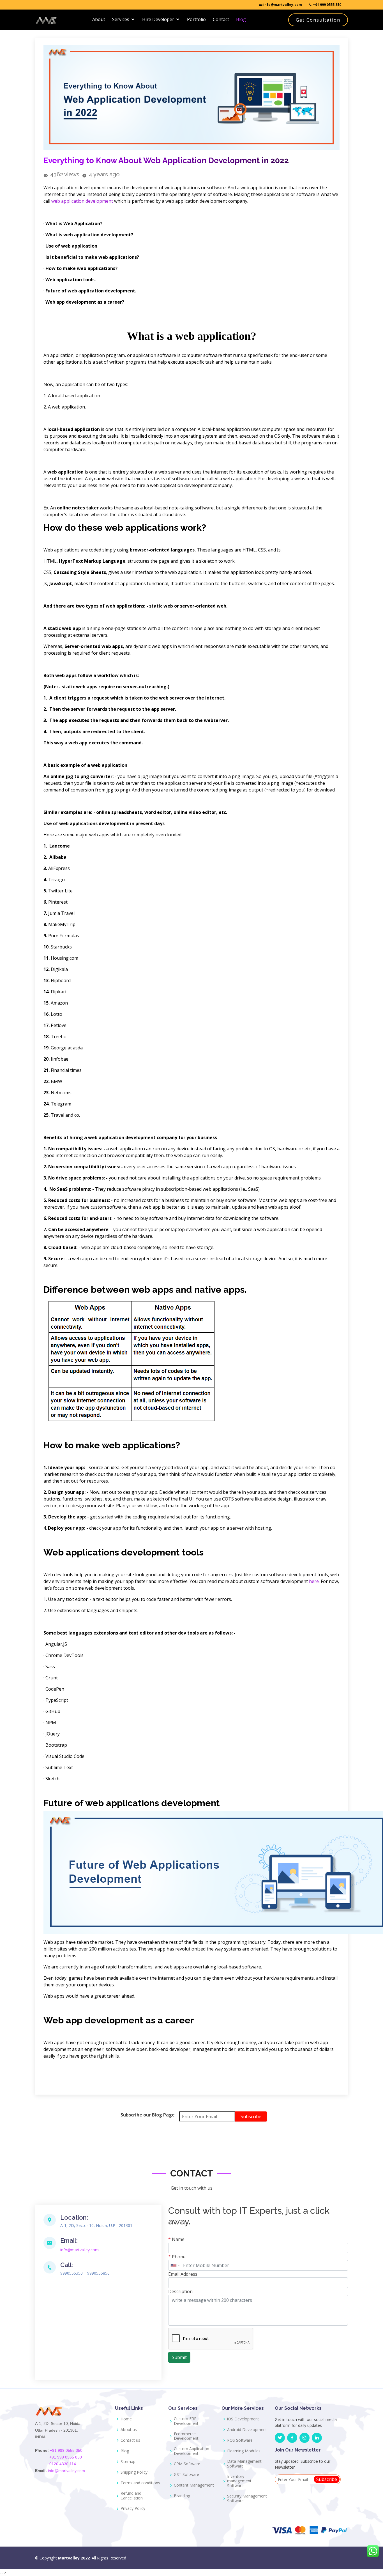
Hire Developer (158, 19)
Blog (241, 19)
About (99, 19)
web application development (82, 201)
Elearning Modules (244, 2451)
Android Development (247, 2430)
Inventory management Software (239, 2481)
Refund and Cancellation (132, 2496)
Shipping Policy (134, 2472)
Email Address (183, 2274)
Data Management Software (244, 2464)
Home (126, 2419)
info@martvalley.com (282, 5)
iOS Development (243, 2419)
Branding (182, 2496)
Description (180, 2291)
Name (176, 2239)
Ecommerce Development (186, 2436)
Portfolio (196, 19)
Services (121, 19)
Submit (179, 2357)
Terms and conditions (140, 2483)
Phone (177, 2257)
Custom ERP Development (186, 2421)
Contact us (130, 2440)
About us (129, 2430)
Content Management (194, 2485)
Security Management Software (247, 2499)
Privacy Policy (133, 2509)
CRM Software (187, 2464)
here (314, 1581)
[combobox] (175, 2265)
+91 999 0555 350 (327, 5)
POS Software (240, 2440)
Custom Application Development (191, 2451)
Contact (221, 19)
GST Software (186, 2475)
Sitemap (128, 2462)
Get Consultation (318, 20)
